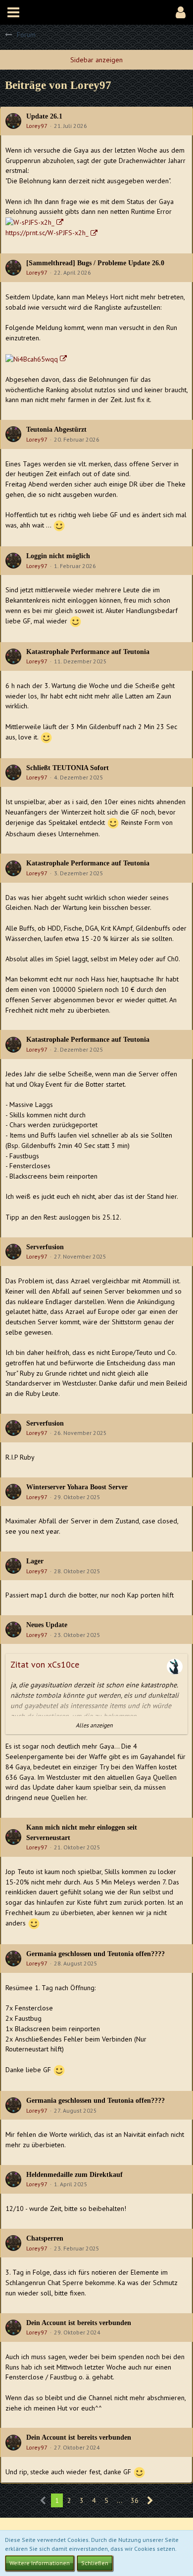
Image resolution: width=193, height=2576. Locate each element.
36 (135, 2500)
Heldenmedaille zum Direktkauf (74, 2175)
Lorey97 (37, 126)
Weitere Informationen (40, 2563)
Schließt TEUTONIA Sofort (68, 768)
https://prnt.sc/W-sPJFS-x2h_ (47, 233)
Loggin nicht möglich (58, 556)
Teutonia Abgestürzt (56, 429)
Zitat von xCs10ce (45, 1664)
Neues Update (47, 1625)
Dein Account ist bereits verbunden (79, 2323)
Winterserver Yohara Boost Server (77, 1487)
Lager (35, 1561)
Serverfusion (45, 1247)
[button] (13, 12)
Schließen (95, 2563)
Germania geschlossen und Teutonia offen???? (96, 1954)
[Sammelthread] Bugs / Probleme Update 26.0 (95, 263)
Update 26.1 (44, 116)
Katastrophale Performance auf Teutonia (88, 652)
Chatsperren (45, 2238)
